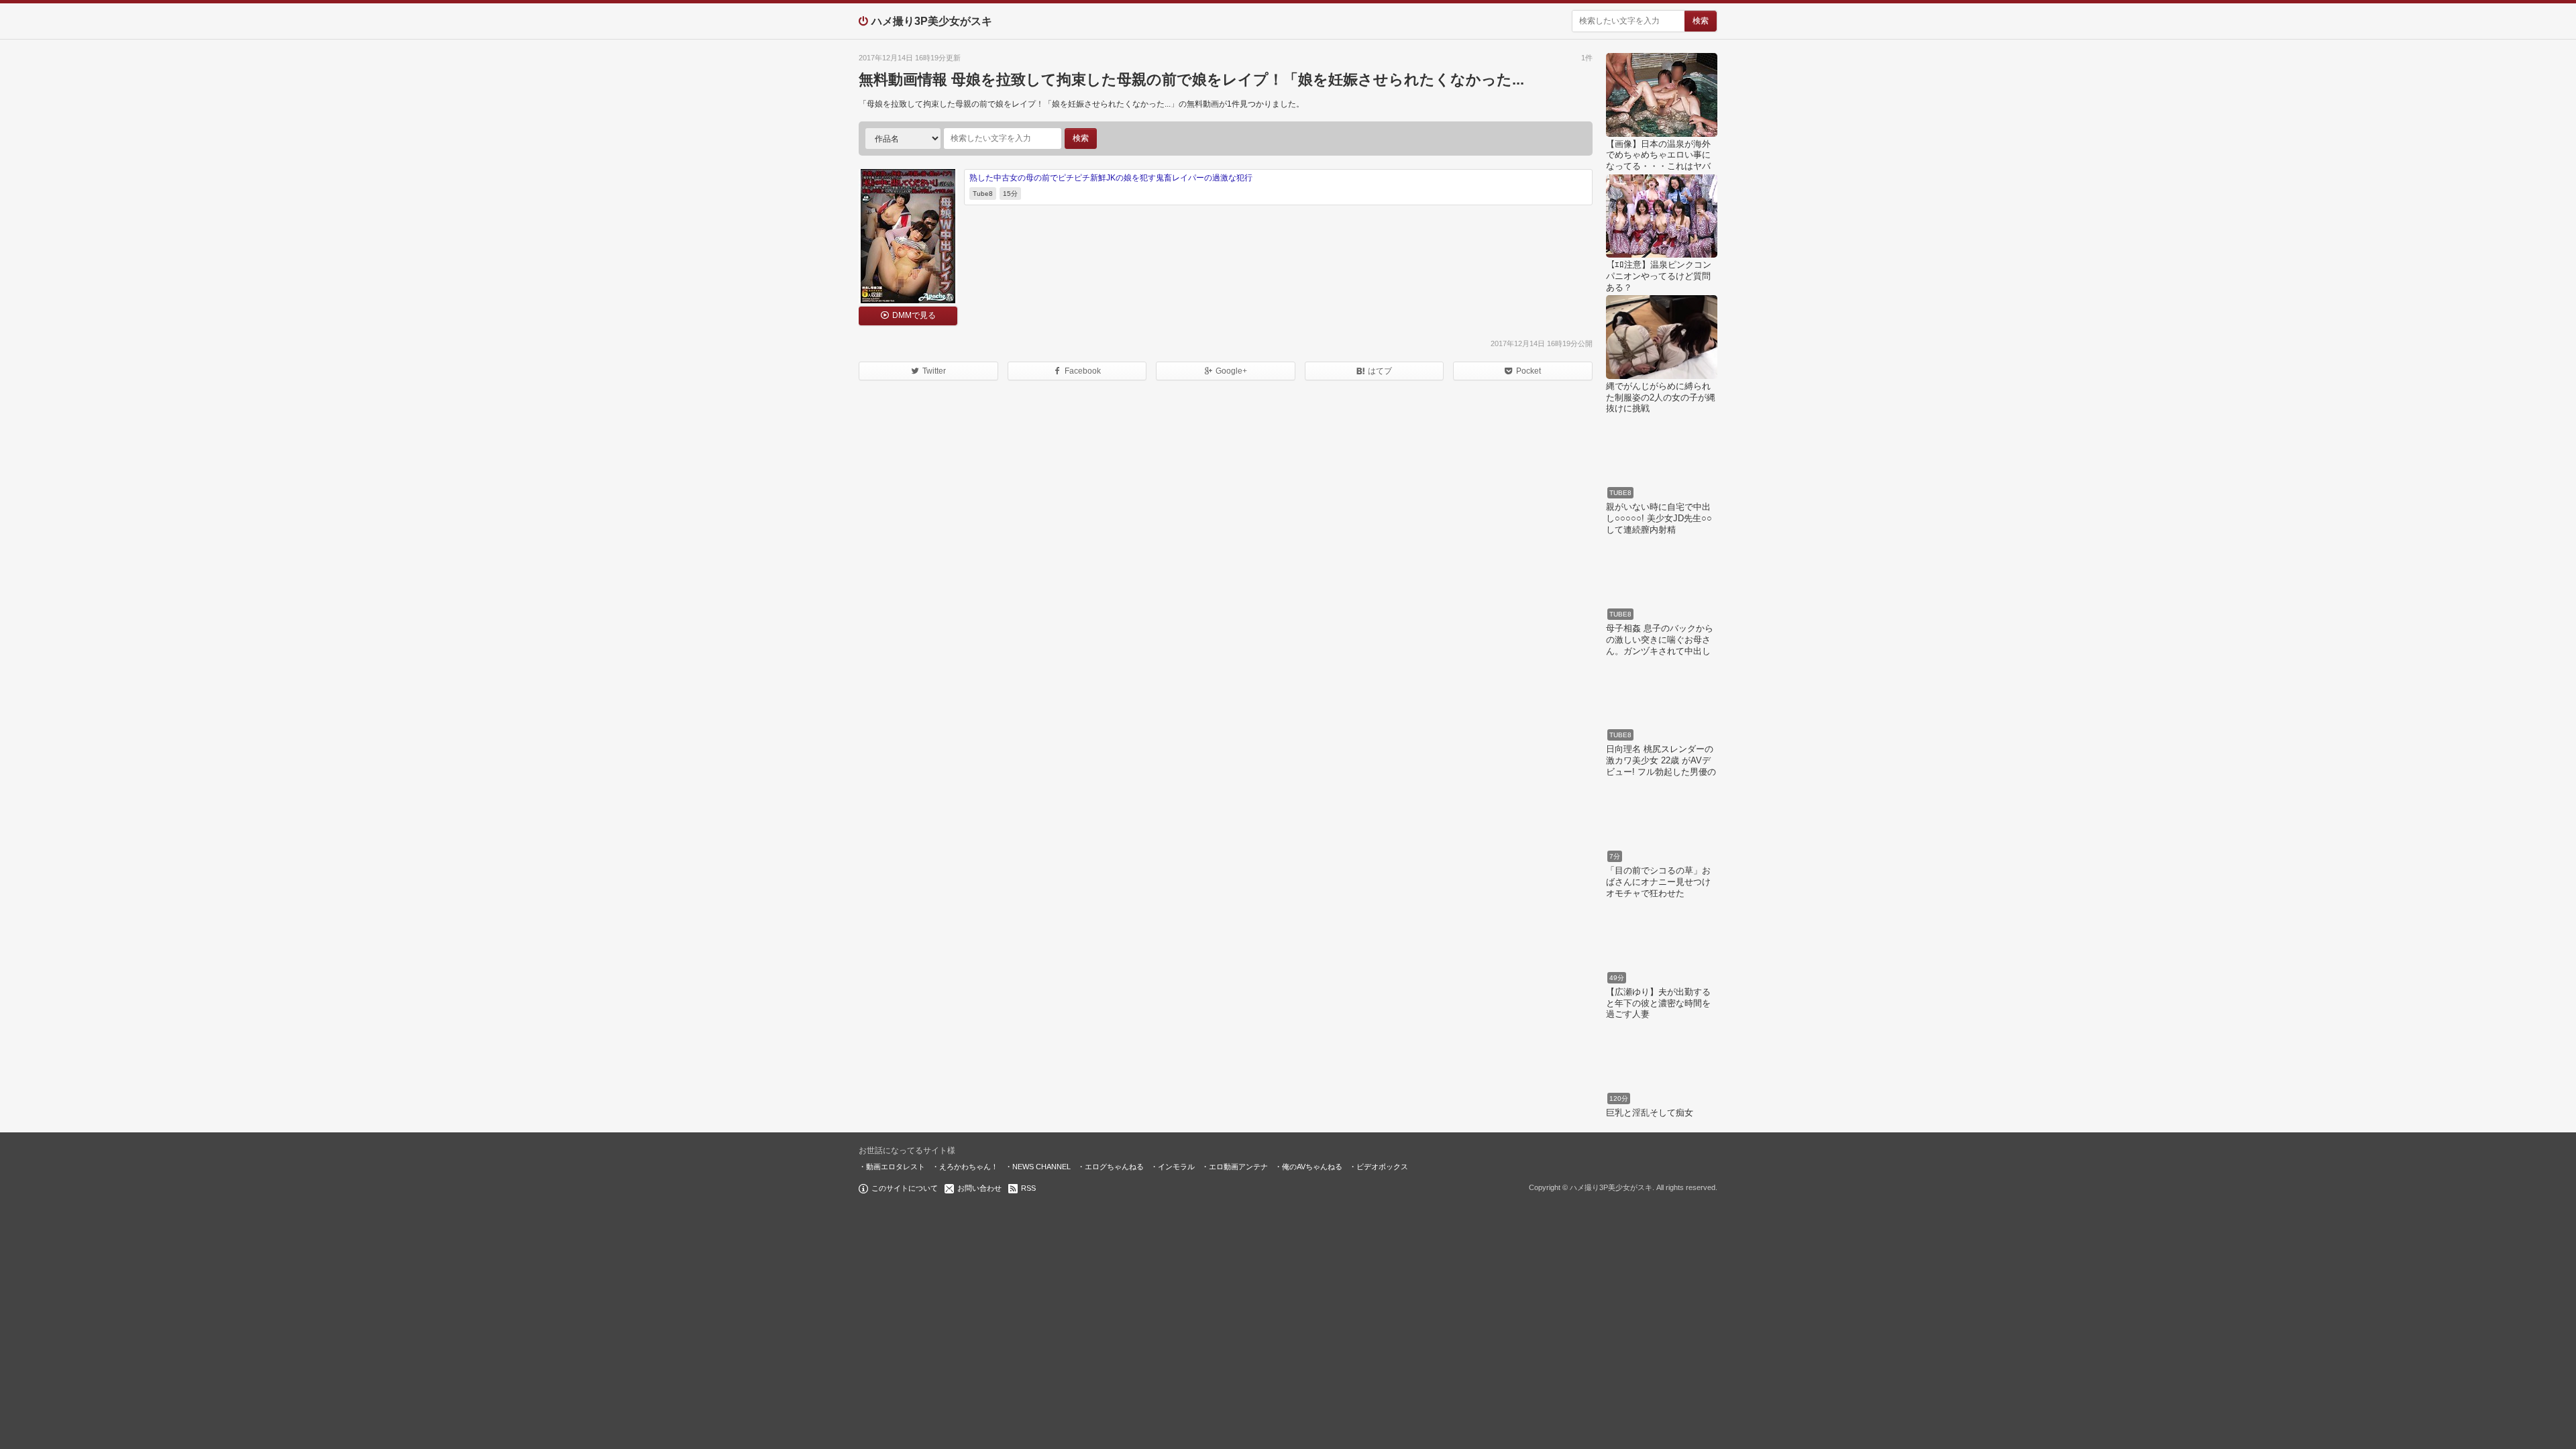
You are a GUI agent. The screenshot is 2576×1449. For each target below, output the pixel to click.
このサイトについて (905, 1188)
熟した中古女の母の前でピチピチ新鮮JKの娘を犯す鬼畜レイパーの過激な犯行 (1111, 178)
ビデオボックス (1382, 1167)
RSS (1028, 1188)
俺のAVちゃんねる (1312, 1167)
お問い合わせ (979, 1188)
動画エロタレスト (896, 1167)
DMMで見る (914, 315)
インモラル (1176, 1167)
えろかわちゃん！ (969, 1167)
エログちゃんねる (1114, 1167)
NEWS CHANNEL (1041, 1167)
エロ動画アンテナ (1238, 1167)
